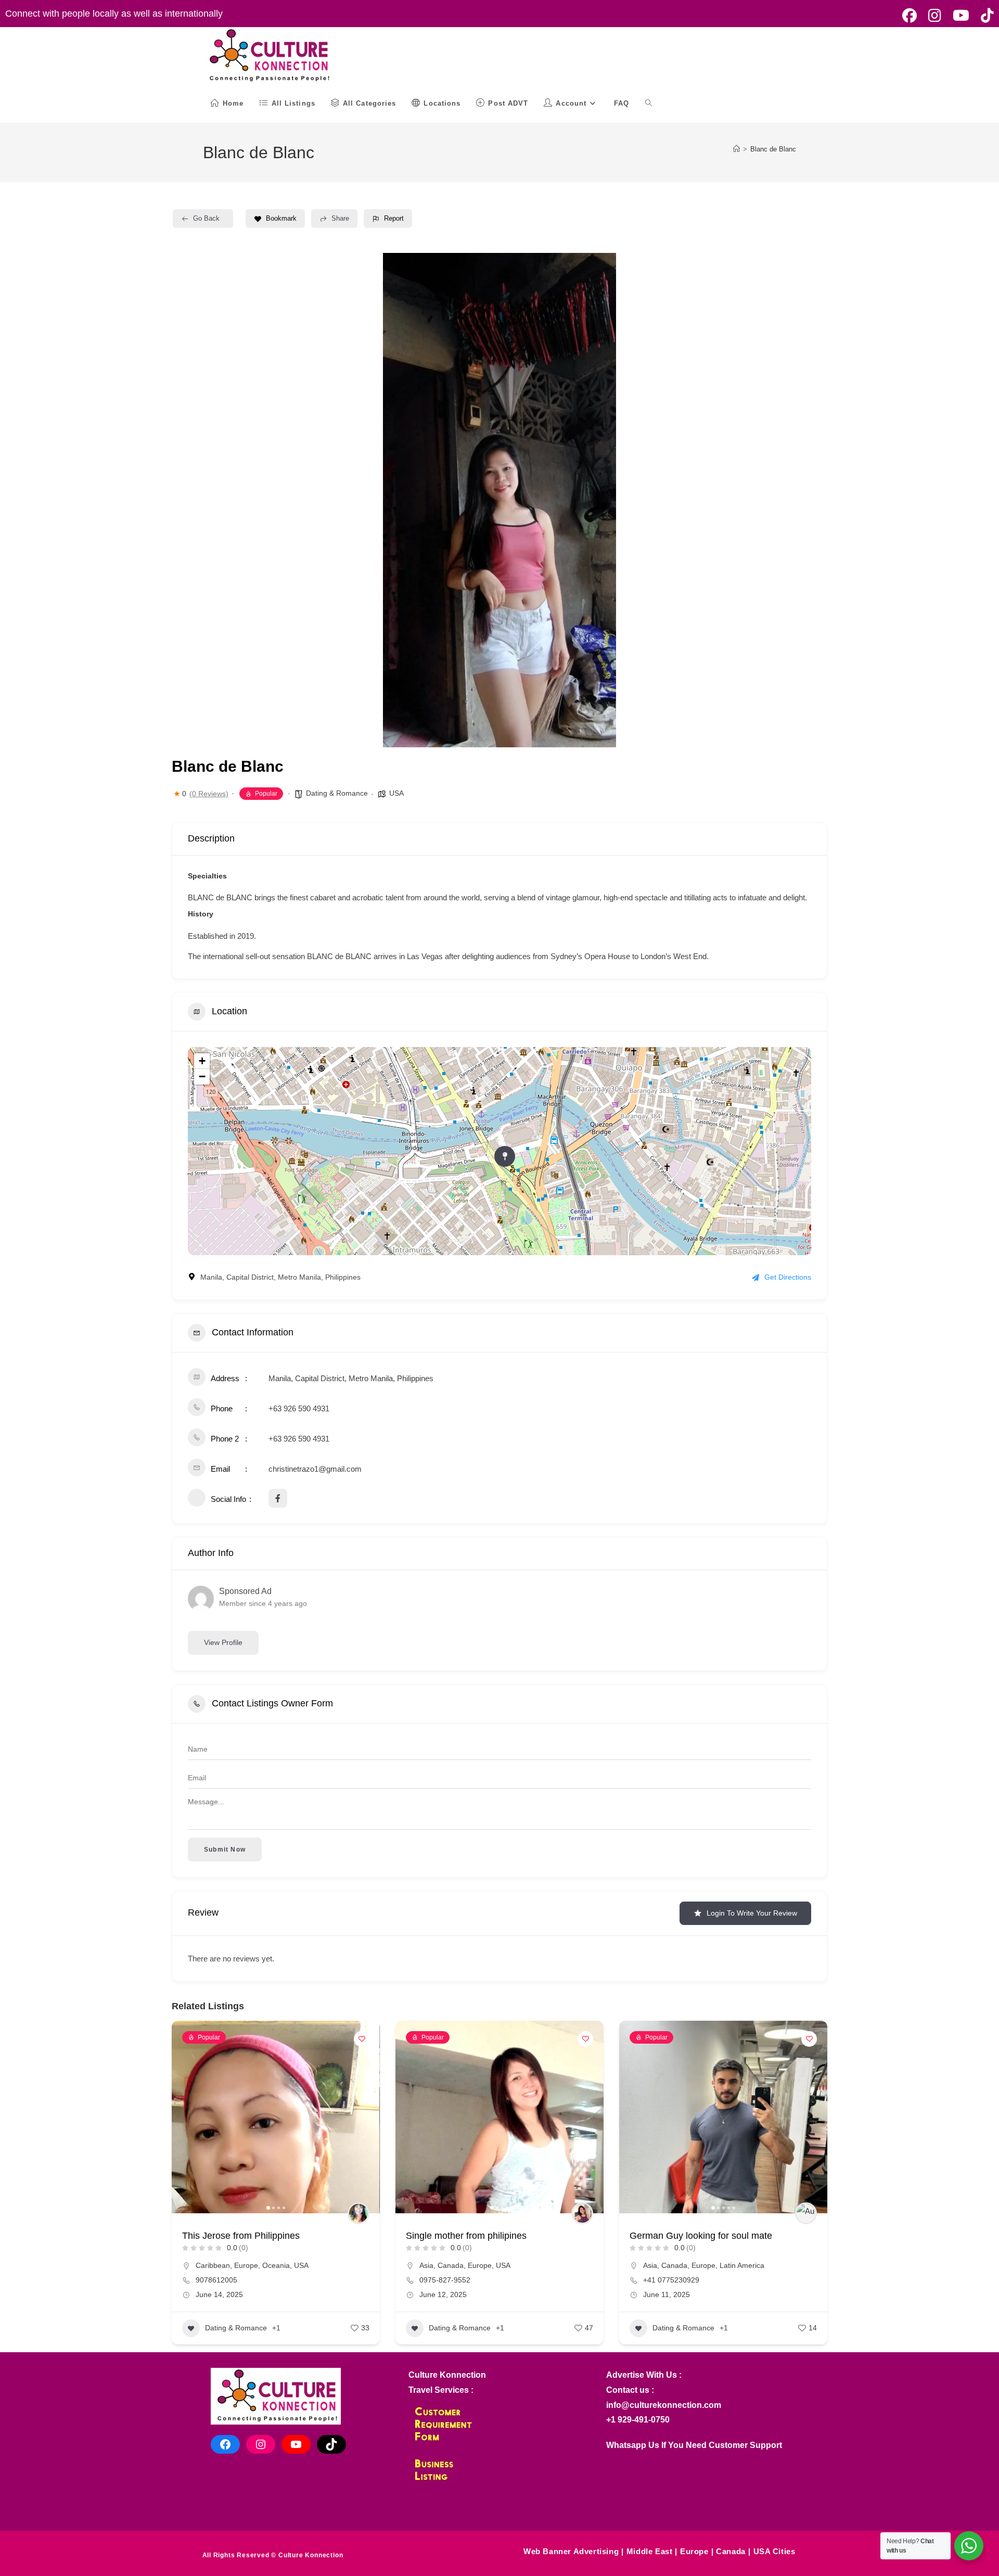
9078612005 (216, 2280)
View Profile (223, 1642)
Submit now (225, 1850)
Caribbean (213, 2265)
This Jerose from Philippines (241, 2236)
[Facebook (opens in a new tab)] (910, 16)
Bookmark (281, 218)
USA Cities (774, 2551)
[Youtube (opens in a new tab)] (961, 16)
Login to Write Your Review (752, 1913)
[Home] (737, 149)
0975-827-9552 (445, 2280)
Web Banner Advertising (571, 2551)
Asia (426, 2265)
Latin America (742, 2265)
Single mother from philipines (466, 2236)
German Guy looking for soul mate (701, 2236)
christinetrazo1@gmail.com (315, 1469)
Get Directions (788, 1277)
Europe (246, 2265)
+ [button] (202, 1061)
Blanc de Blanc (773, 149)
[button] (325, 500)
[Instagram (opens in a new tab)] (935, 16)
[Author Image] (358, 2213)
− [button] (202, 1076)
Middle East (650, 2551)
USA (396, 793)
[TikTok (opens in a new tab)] (984, 16)
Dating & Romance (337, 793)
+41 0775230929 (671, 2280)
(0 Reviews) (209, 794)
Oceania (276, 2265)
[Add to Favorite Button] (362, 2039)
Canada (451, 2265)
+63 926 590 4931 (299, 1408)
